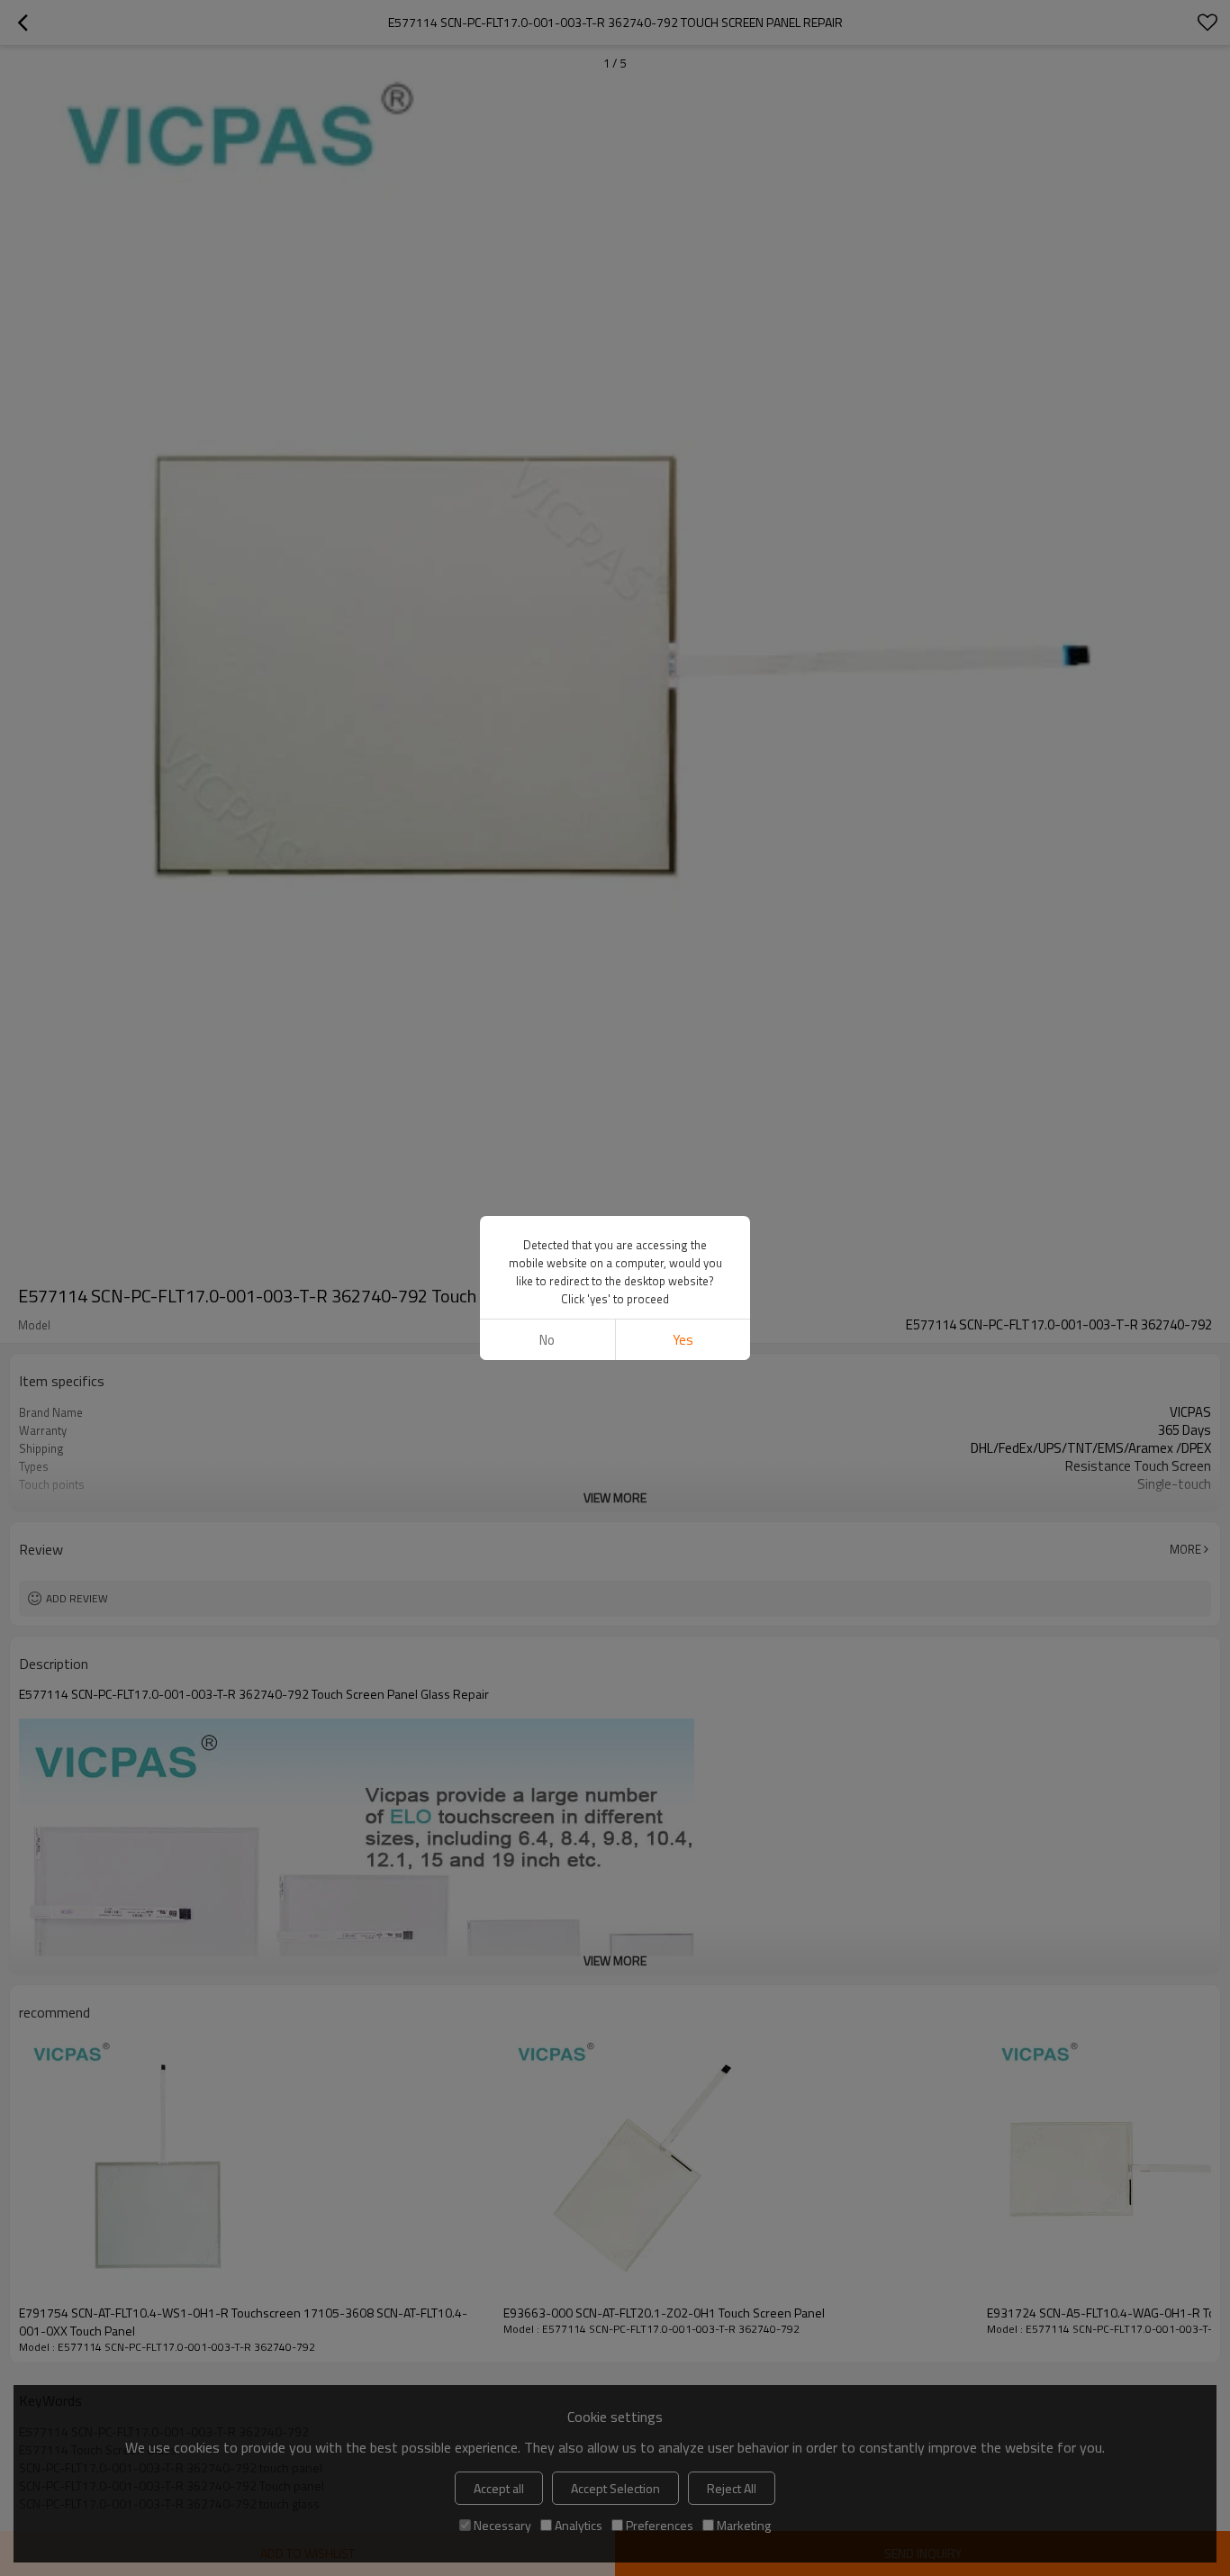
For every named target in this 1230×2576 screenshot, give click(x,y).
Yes (683, 1340)
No (547, 1340)
